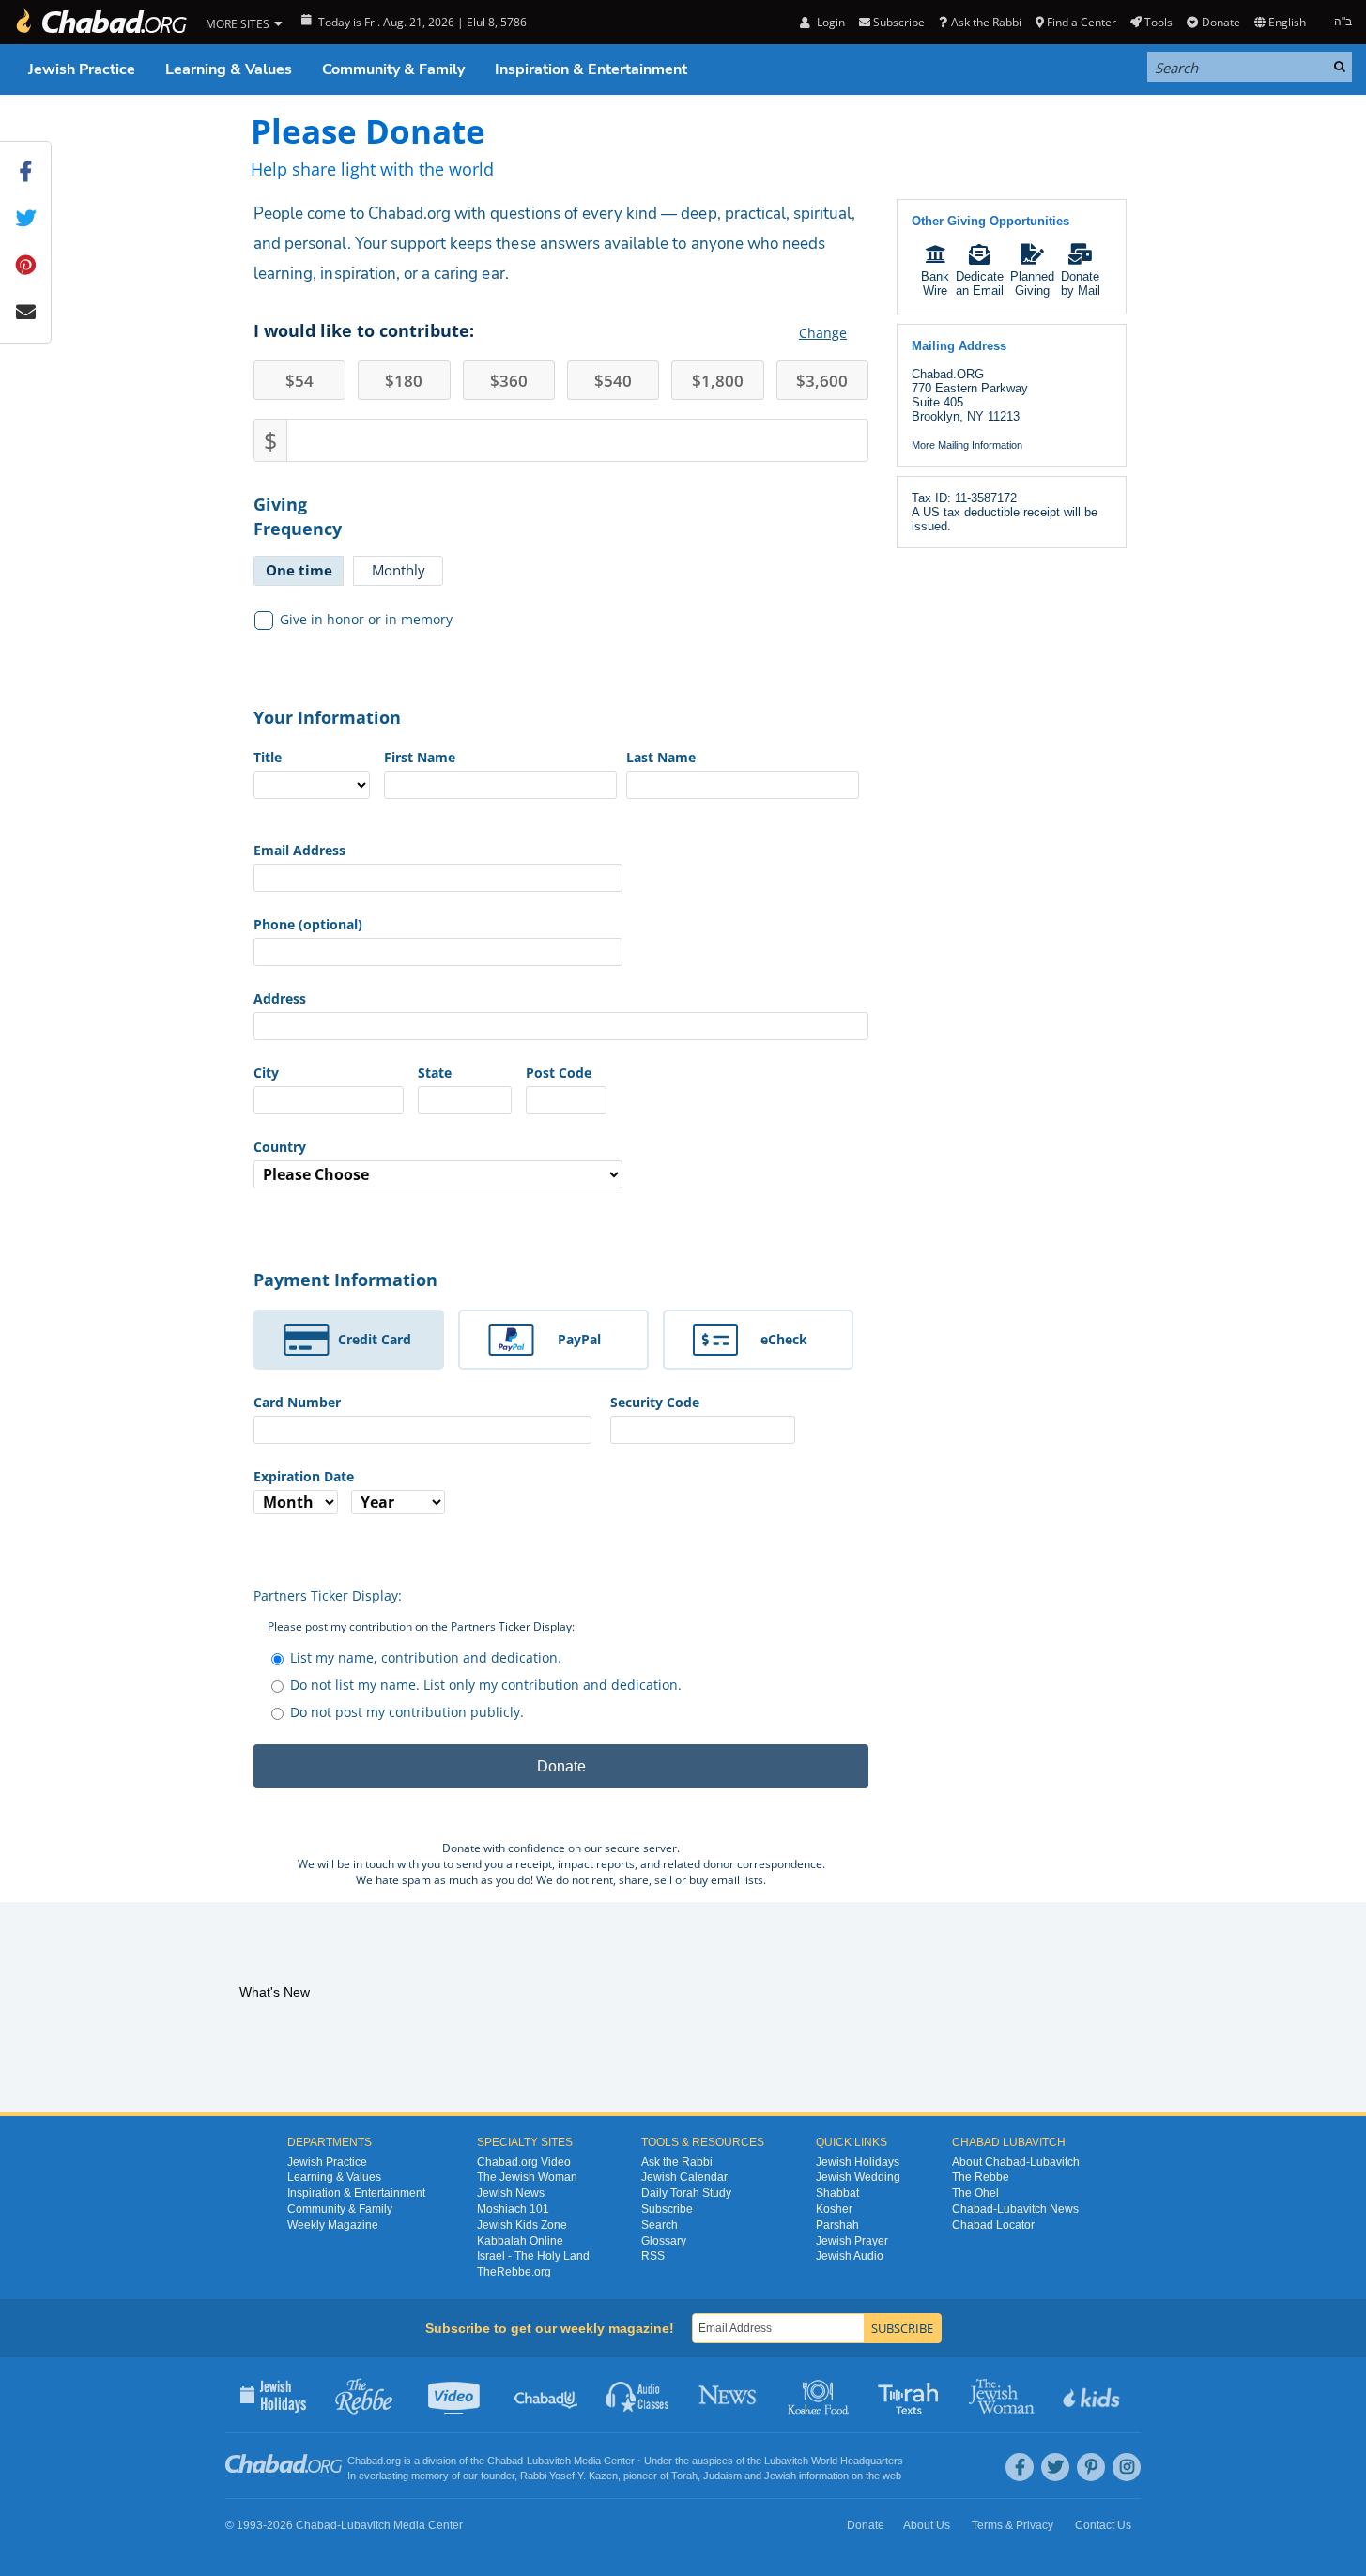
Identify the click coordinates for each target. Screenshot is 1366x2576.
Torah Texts (911, 2395)
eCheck (784, 1339)
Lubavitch (549, 2461)
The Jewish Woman (527, 2177)
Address (280, 998)
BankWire (935, 284)
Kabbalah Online (520, 2241)
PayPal (579, 1339)
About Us (927, 2525)
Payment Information (345, 1280)
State (435, 1073)
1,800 (718, 381)
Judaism (722, 2476)
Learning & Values (229, 69)
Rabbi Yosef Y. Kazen (569, 2476)
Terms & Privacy (1013, 2525)
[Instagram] (1127, 2467)
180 (404, 381)
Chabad (505, 2461)
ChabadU (547, 2395)
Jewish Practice (82, 69)
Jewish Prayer (852, 2241)
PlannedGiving (1032, 284)
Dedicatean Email (980, 284)
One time (299, 570)
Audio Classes (638, 2395)
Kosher (834, 2209)
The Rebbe (981, 2177)
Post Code (559, 1073)
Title (268, 757)
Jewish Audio (850, 2256)
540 (613, 381)
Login (829, 22)
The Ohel (975, 2193)
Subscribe (667, 2209)
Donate (1220, 22)
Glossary (664, 2241)
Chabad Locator (993, 2225)
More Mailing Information (967, 445)
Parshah (837, 2225)
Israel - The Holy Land (533, 2256)
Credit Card (375, 1339)
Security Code (655, 1402)
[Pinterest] (1091, 2467)
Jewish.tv (456, 2395)
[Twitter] (1055, 2467)
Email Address (299, 850)
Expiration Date (304, 1476)
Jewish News (511, 2193)
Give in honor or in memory (366, 619)
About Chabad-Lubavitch (1016, 2162)
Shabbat (837, 2193)
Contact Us (1103, 2525)
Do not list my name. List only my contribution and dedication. (486, 1685)
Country (280, 1147)
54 (299, 381)
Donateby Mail (1081, 284)
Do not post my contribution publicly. (407, 1712)
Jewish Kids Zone (522, 2225)
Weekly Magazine (333, 2225)
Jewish (780, 2476)
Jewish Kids (1093, 2395)
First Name (420, 757)
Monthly (399, 570)
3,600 (822, 381)
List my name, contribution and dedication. (426, 1657)
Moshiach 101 (513, 2209)
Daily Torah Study (686, 2193)
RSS (653, 2256)
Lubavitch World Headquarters (834, 2461)
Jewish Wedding (858, 2177)
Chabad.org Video (524, 2162)
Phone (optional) (308, 924)
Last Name (661, 757)
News (729, 2395)
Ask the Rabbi (986, 22)
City (266, 1073)
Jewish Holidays (858, 2162)
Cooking (820, 2395)
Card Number (297, 1402)
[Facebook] (1020, 2467)
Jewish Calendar (684, 2177)
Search (660, 2225)
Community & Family (393, 69)
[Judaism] (100, 22)
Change (823, 333)
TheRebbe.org (514, 2272)
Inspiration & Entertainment (591, 69)
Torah (684, 2476)
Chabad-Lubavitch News (1015, 2209)
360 (509, 381)
